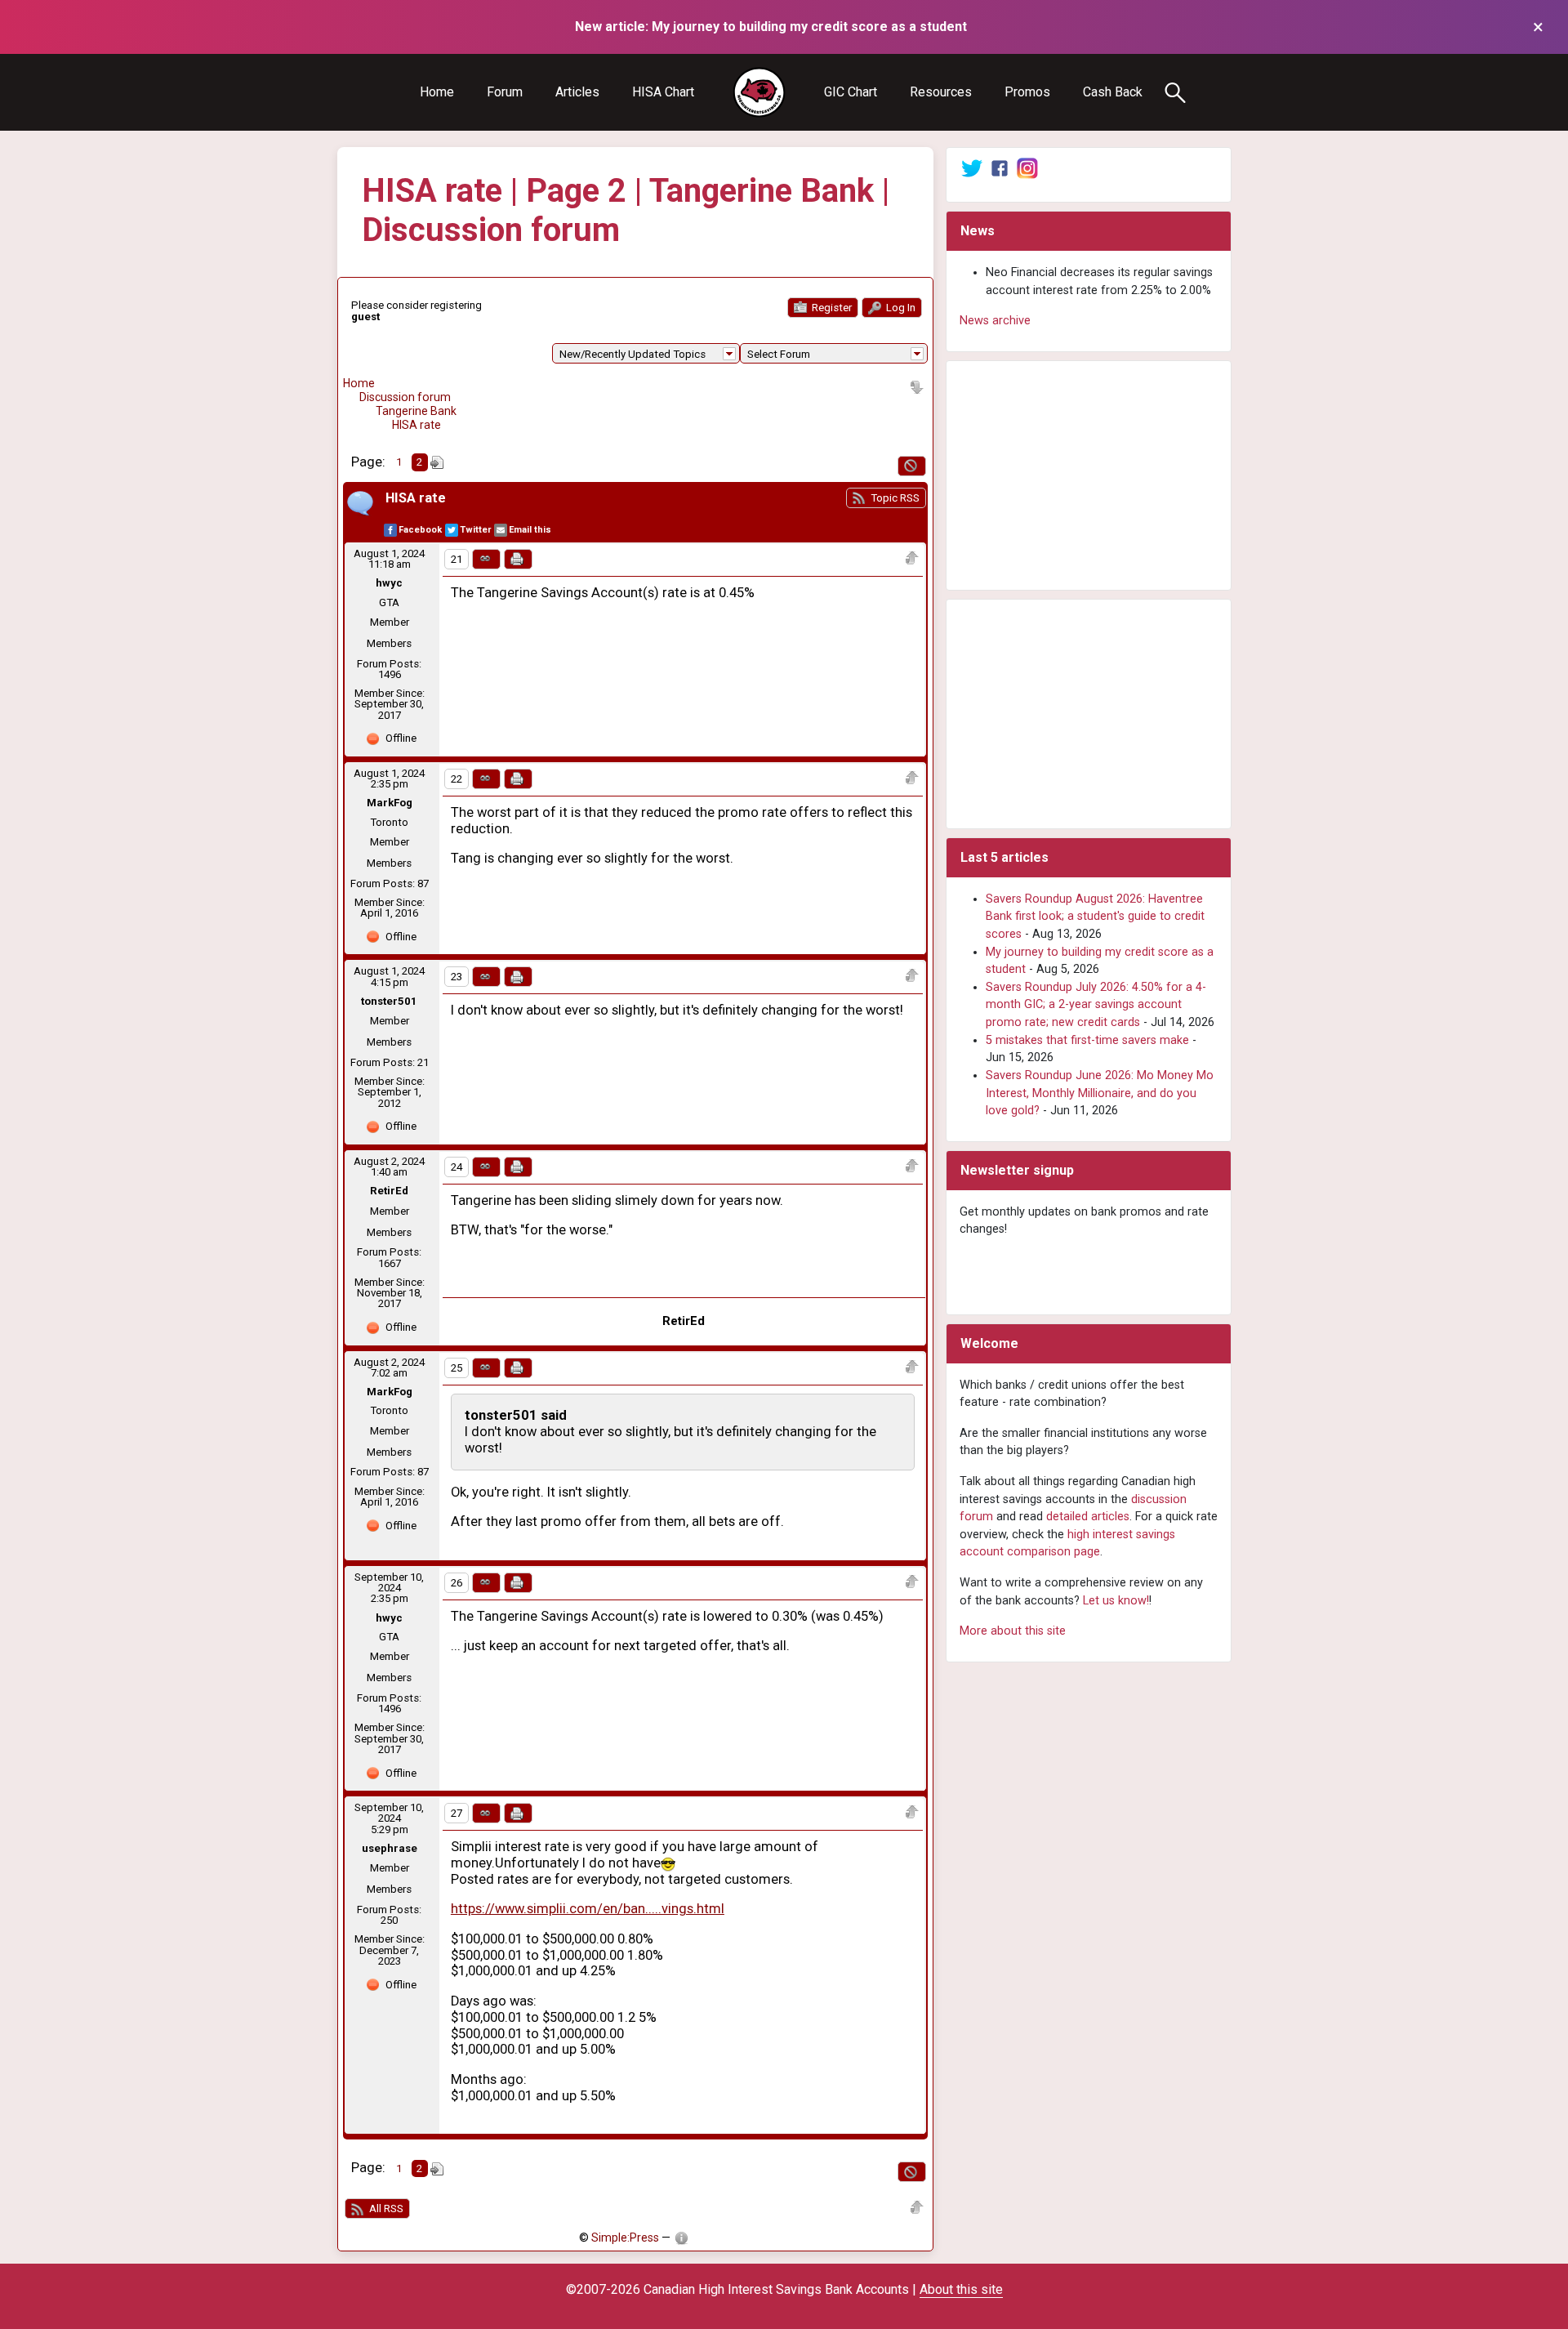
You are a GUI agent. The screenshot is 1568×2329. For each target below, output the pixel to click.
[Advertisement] (1089, 475)
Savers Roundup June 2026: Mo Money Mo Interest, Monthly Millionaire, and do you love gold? (1100, 1093)
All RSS (385, 2209)
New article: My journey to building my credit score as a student (771, 27)
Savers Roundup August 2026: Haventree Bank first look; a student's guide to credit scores (1095, 917)
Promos (1027, 92)
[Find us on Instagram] (1027, 168)
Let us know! (1116, 1601)
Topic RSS (894, 498)
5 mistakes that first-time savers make (1087, 1040)
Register (831, 308)
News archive (995, 321)
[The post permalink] (486, 559)
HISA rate (416, 425)
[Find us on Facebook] (1000, 168)
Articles (577, 92)
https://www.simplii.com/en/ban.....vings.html (588, 1909)
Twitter (475, 530)
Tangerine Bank (416, 411)
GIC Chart (851, 92)
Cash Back (1113, 92)
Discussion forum (405, 397)
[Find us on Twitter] (972, 168)
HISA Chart (663, 92)
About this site (961, 2289)
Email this (530, 530)
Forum (505, 92)
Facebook (420, 530)
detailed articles (1088, 1517)
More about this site (1013, 1631)
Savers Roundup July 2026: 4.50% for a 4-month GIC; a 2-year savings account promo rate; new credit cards (1096, 1005)
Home (437, 92)
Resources (941, 92)
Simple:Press (625, 2238)
